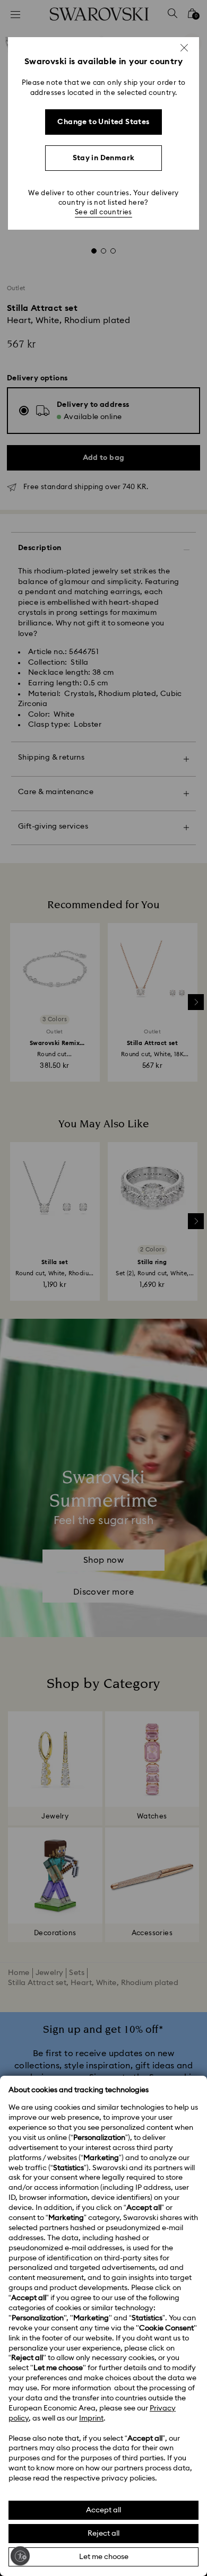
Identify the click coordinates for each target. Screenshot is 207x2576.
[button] (184, 48)
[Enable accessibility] (20, 2556)
